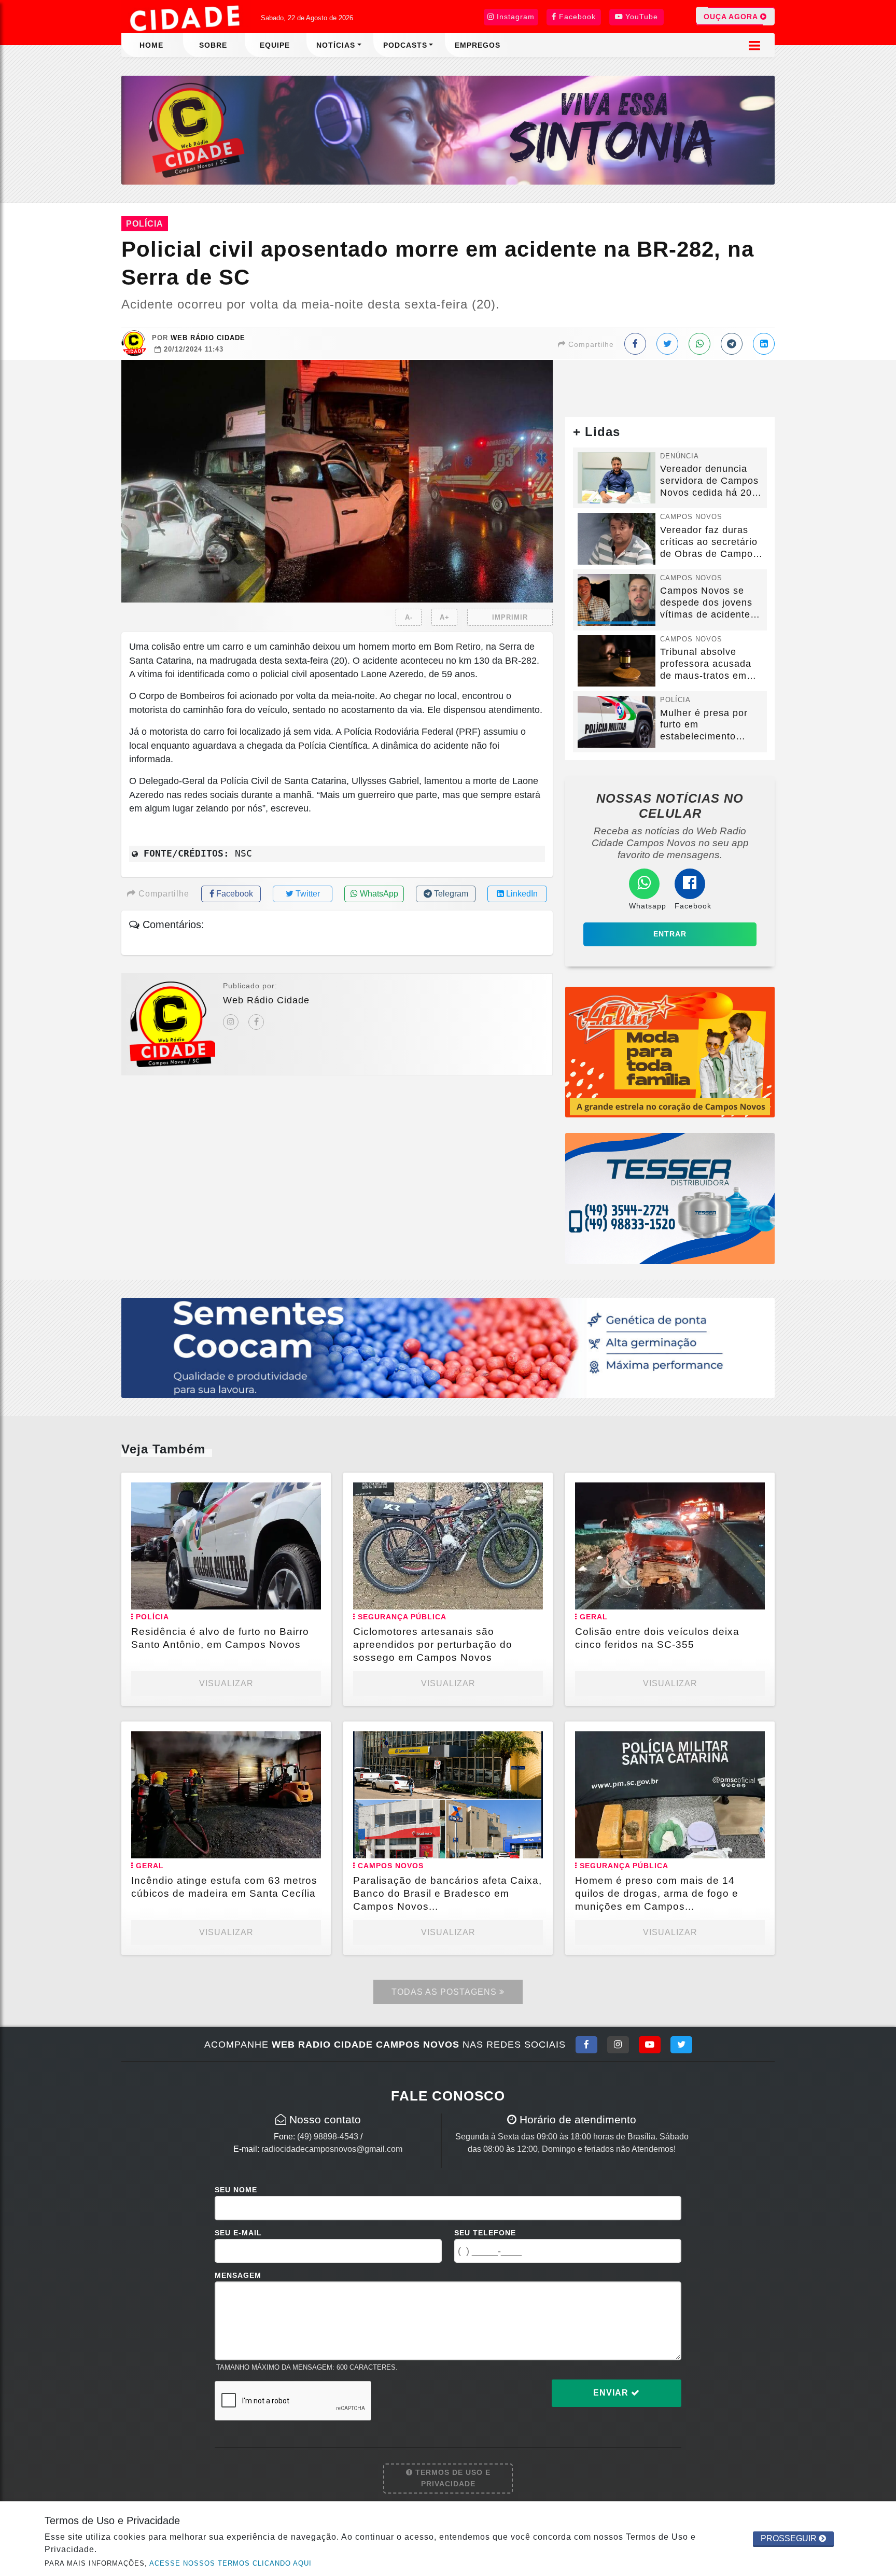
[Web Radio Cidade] (186, 18)
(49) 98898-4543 (328, 2137)
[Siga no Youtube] (650, 2045)
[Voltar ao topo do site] (880, 1546)
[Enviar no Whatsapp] (699, 344)
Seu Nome (236, 2190)
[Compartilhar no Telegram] (732, 344)
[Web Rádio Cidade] (448, 129)
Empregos (478, 45)
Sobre (213, 45)
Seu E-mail (238, 2233)
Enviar (612, 2393)
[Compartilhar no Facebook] (635, 344)
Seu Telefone (485, 2233)
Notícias (336, 45)
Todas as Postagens (445, 1992)
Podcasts (405, 45)
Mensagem (238, 2275)
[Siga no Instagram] (618, 2045)
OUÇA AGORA (732, 17)
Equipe (275, 45)
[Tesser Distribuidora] (670, 1198)
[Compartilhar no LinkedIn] (764, 344)
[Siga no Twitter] (681, 2045)
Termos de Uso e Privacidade (452, 2478)
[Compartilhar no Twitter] (667, 344)
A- (409, 617)
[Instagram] (231, 1022)
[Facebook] (256, 1022)
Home (151, 45)
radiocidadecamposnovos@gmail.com (332, 2149)
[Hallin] (670, 1051)
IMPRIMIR (510, 617)
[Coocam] (448, 1347)
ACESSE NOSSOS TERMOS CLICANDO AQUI (230, 2563)
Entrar (670, 934)
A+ (445, 617)
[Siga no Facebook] (586, 2045)
